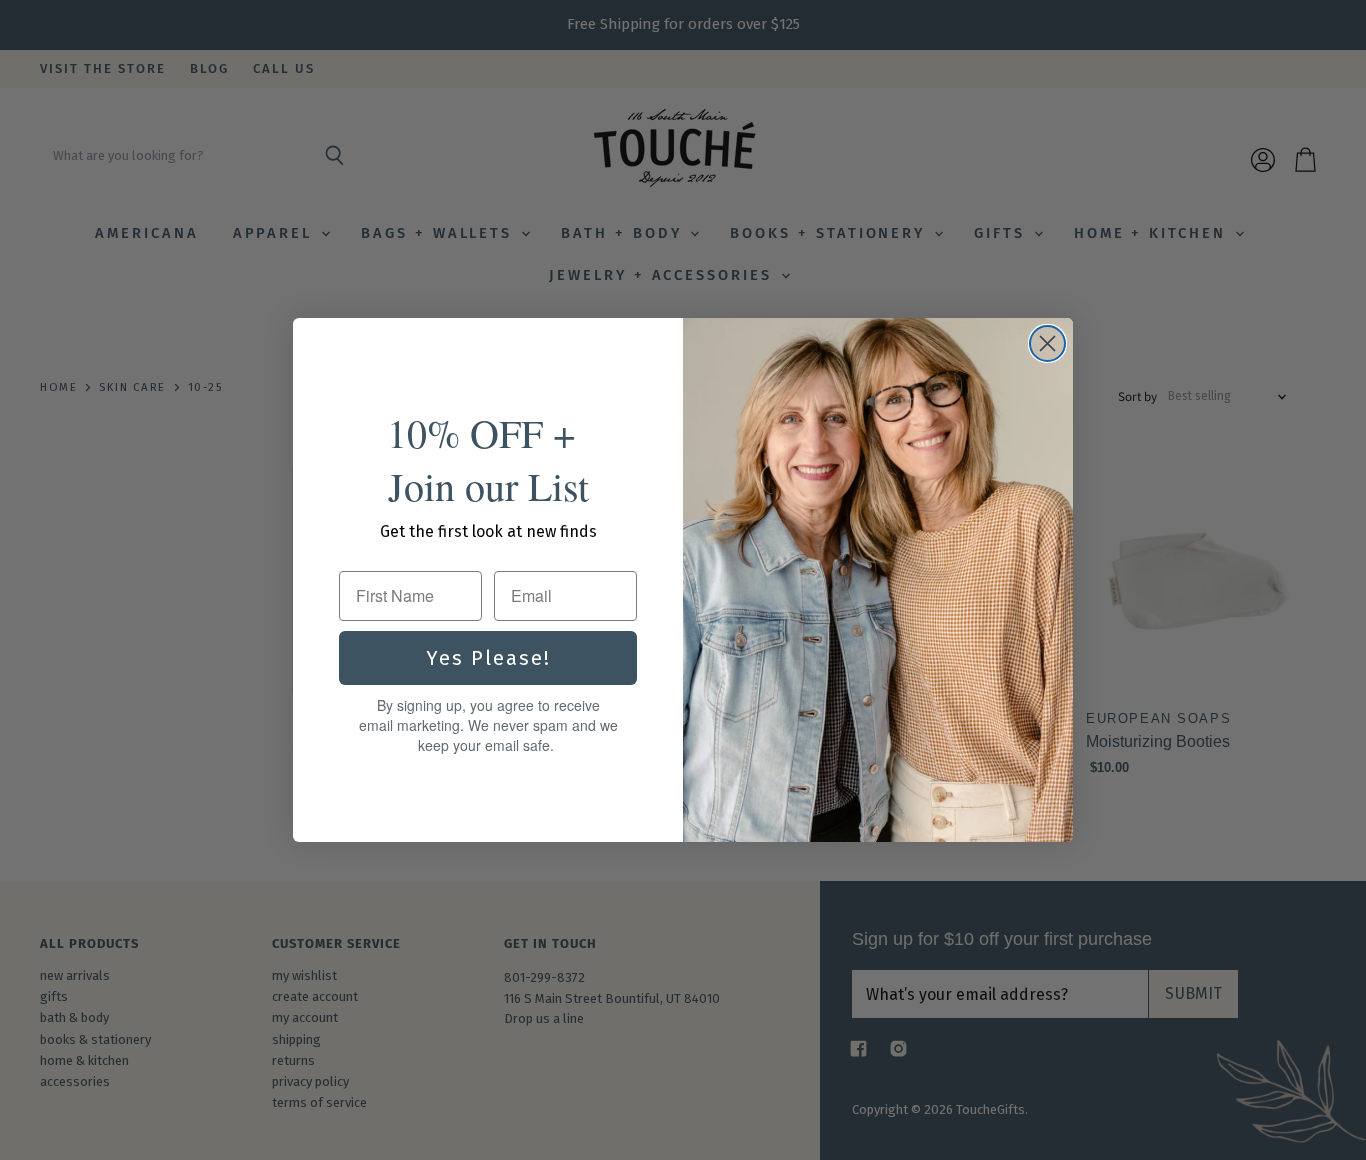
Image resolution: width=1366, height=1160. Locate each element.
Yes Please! (488, 658)
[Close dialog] (1047, 343)
